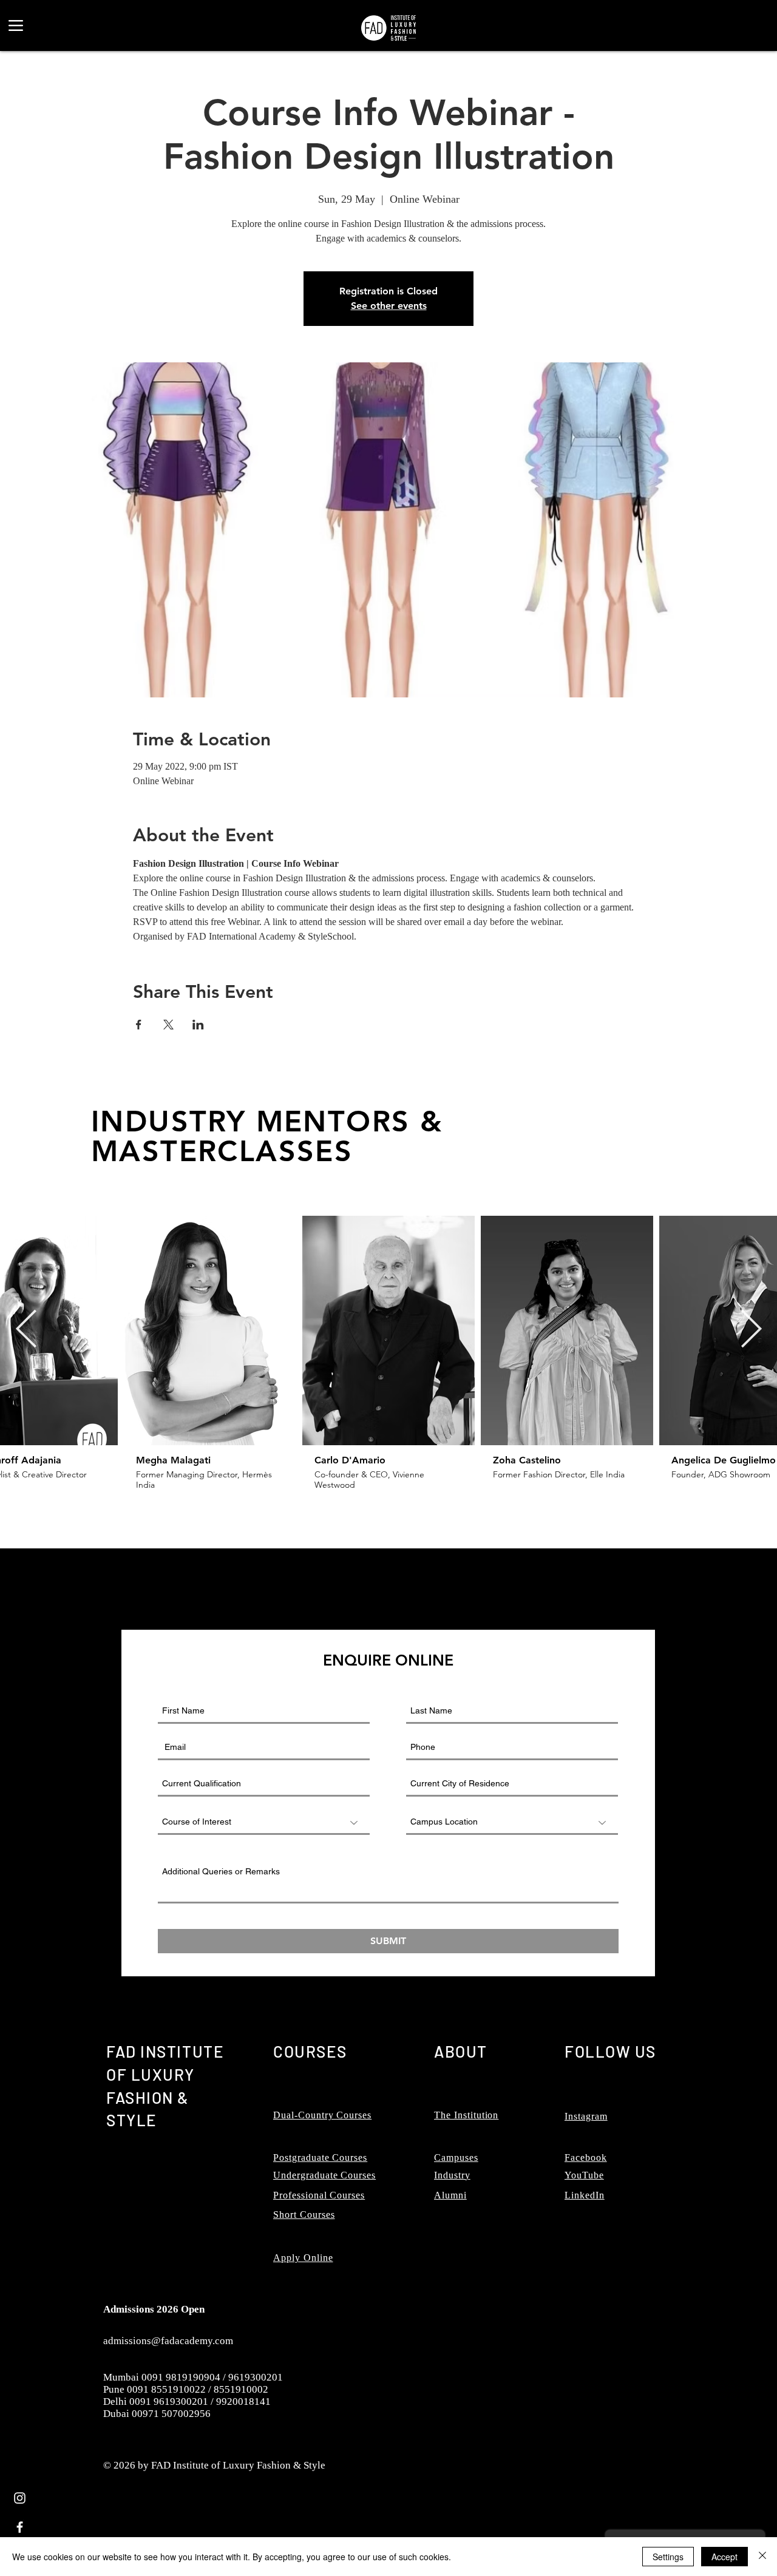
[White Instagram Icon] (20, 2498)
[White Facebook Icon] (20, 2527)
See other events (389, 306)
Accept (724, 2557)
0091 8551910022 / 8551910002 (198, 2389)
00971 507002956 (171, 2414)
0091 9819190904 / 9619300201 (212, 2377)
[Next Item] (751, 1330)
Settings (668, 2557)
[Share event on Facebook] (139, 1025)
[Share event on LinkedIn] (198, 1025)
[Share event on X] (168, 1025)
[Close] (762, 2557)
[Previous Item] (26, 1330)
